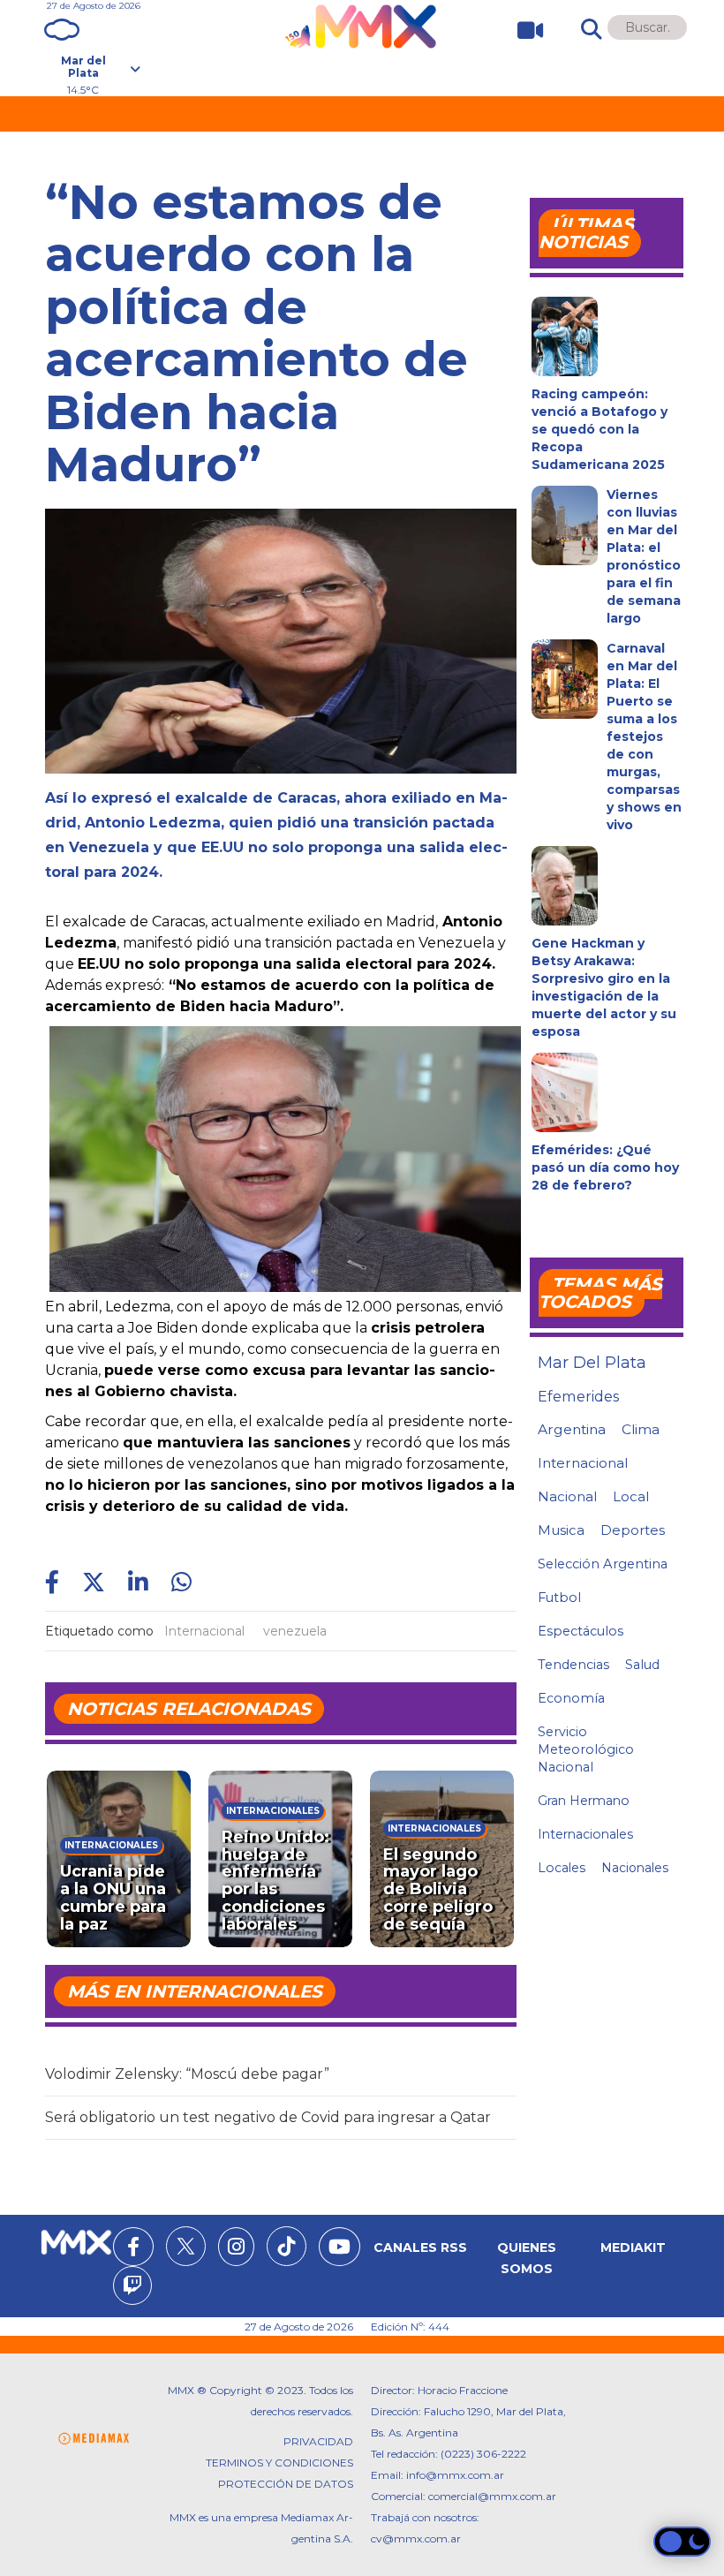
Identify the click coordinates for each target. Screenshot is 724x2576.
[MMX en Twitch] (132, 2288)
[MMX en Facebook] (133, 2249)
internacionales (585, 1834)
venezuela (295, 1631)
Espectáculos (581, 1631)
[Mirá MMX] (523, 30)
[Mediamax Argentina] (94, 2439)
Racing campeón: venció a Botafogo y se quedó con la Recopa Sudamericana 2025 (600, 429)
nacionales (635, 1868)
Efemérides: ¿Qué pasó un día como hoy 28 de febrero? (605, 1167)
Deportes (633, 1530)
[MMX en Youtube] (339, 2249)
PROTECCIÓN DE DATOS (286, 2484)
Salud (642, 1665)
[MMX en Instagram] (236, 2249)
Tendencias (573, 1665)
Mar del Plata (592, 1363)
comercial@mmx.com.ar (492, 2496)
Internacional (204, 1631)
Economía (571, 1698)
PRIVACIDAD (318, 2441)
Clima (641, 1429)
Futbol (559, 1598)
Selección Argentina (603, 1564)
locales (562, 1868)
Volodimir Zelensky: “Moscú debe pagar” (187, 2074)
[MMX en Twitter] (186, 2246)
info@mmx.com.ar (455, 2475)
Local (631, 1496)
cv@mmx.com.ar (416, 2538)
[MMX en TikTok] (287, 2246)
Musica (561, 1530)
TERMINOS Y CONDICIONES (279, 2463)
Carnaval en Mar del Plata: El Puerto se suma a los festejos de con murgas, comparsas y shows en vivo (644, 737)
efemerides (578, 1396)
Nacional (567, 1496)
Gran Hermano (584, 1801)
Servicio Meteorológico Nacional (586, 1749)
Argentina (572, 1429)
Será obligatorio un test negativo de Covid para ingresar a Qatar (268, 2117)
